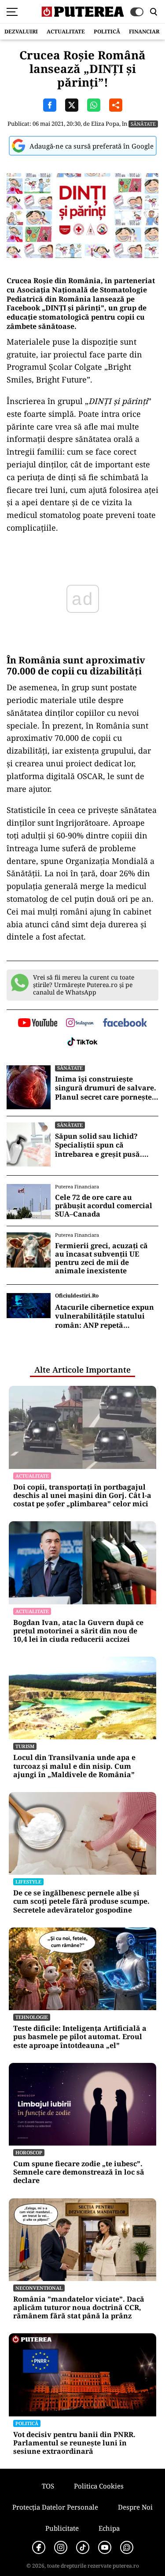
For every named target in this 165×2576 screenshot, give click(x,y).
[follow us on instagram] (80, 1024)
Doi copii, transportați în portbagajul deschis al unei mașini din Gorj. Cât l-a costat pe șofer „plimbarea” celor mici (82, 1496)
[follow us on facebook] (125, 1023)
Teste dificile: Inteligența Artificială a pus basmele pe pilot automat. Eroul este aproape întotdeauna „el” (80, 2037)
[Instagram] (61, 2547)
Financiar (144, 31)
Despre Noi (135, 2507)
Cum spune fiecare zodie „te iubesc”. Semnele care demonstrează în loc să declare (79, 2172)
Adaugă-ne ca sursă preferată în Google (92, 146)
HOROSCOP (29, 2152)
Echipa (109, 2528)
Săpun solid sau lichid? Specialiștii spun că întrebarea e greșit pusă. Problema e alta (99, 1145)
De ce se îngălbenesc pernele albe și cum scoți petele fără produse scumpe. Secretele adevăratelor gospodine (81, 1902)
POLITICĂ (107, 31)
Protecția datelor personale (55, 2507)
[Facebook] (39, 2547)
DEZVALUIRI (21, 31)
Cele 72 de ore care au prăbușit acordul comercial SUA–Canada (104, 1206)
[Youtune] (105, 2547)
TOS (48, 2486)
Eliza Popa (105, 124)
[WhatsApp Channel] (127, 2547)
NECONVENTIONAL (39, 2288)
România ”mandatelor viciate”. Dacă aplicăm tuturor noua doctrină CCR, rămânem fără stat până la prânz (79, 2308)
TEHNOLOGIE (32, 2017)
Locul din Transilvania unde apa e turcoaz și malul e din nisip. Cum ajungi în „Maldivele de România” (74, 1766)
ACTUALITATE (66, 31)
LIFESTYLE (28, 1882)
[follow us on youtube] (38, 1024)
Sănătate (143, 124)
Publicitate (62, 2528)
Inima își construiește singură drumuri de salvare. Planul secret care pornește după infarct (106, 1088)
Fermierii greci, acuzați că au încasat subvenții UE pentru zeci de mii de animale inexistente (101, 1259)
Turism (25, 1746)
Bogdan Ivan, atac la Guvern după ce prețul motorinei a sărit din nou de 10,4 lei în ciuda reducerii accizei (78, 1631)
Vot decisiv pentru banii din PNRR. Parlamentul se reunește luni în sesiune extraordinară (74, 2443)
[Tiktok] (83, 2547)
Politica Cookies (99, 2486)
